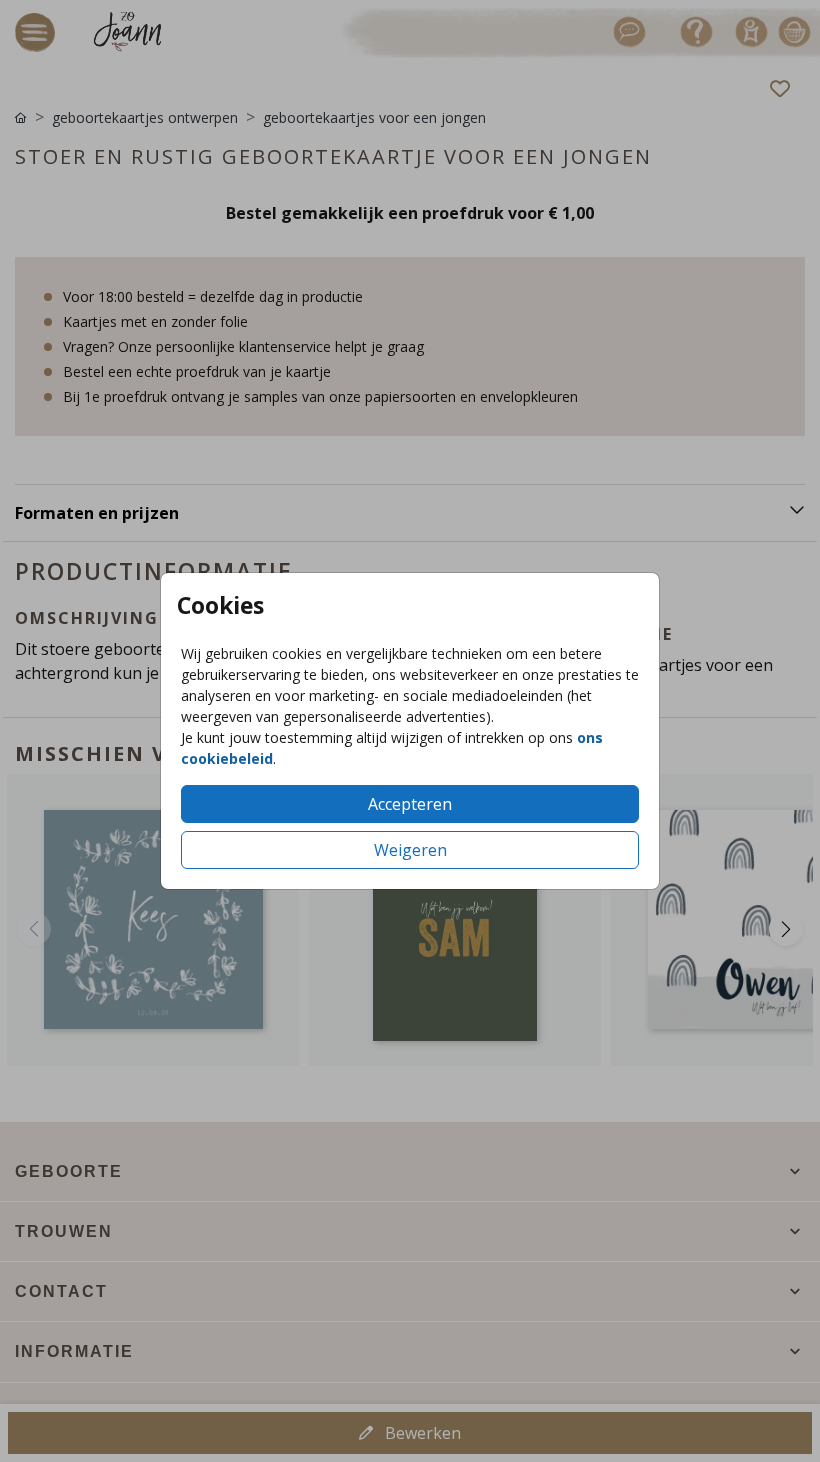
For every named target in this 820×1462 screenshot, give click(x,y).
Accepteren (410, 804)
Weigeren (410, 850)
